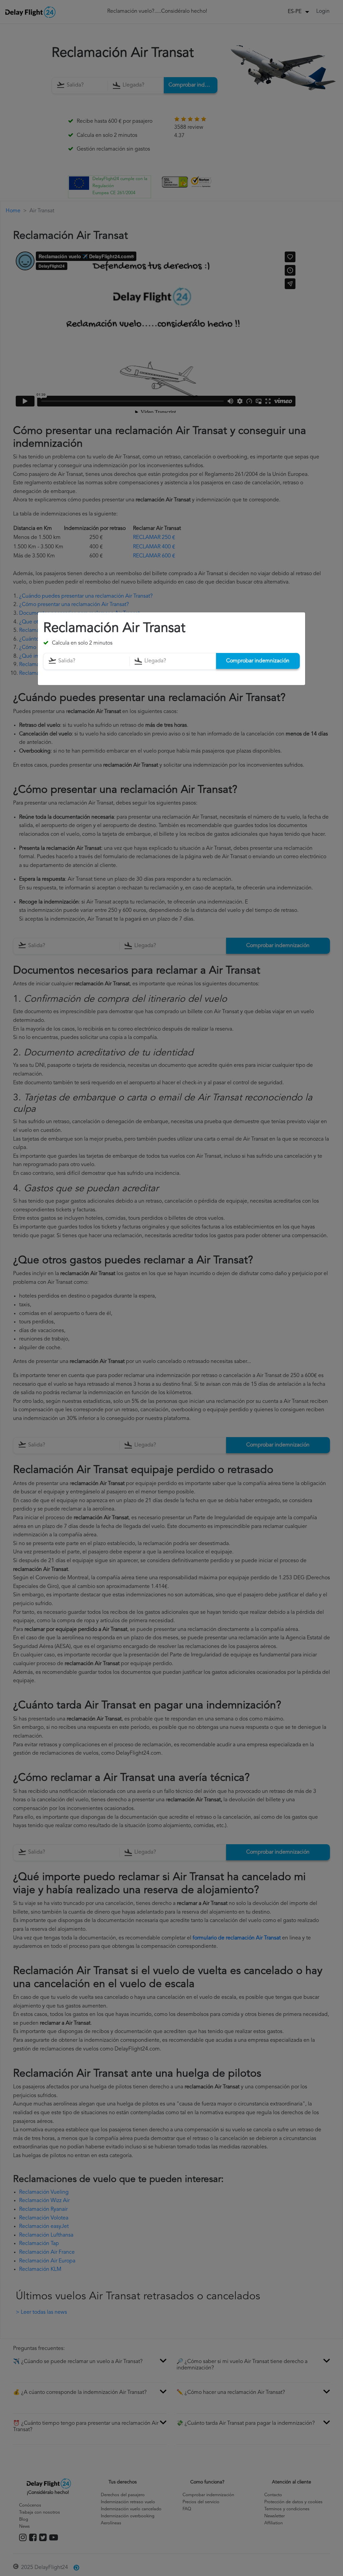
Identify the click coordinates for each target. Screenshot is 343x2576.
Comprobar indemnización (258, 661)
